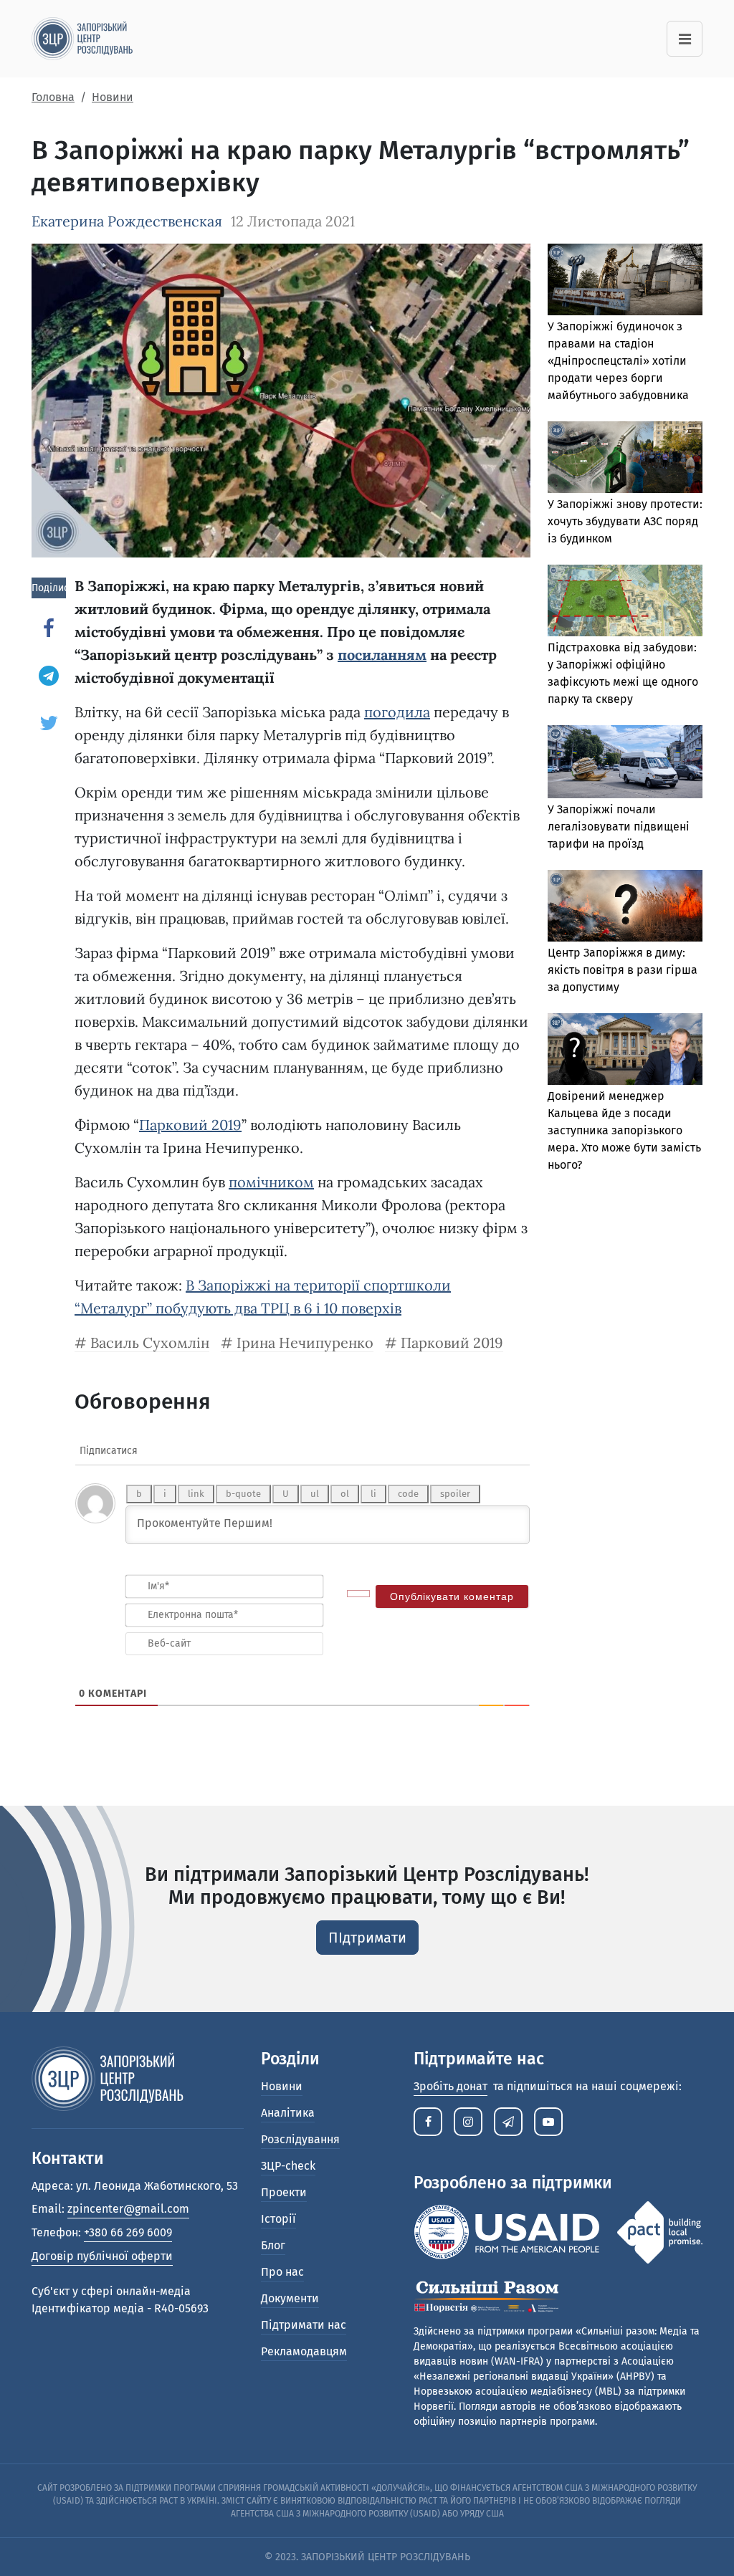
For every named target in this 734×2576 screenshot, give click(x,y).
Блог (273, 2245)
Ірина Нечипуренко (305, 1342)
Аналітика (288, 2113)
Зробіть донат (451, 2086)
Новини (282, 2086)
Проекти (284, 2192)
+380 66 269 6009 (128, 2232)
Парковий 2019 (190, 1125)
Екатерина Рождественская (127, 221)
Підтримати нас (304, 2325)
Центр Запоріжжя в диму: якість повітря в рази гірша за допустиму (623, 970)
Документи (290, 2298)
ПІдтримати (367, 1938)
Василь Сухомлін (150, 1342)
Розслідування (300, 2139)
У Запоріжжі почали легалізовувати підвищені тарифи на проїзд (619, 827)
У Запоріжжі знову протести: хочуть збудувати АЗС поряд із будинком (625, 521)
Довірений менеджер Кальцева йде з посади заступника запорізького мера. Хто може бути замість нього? (624, 1130)
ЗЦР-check (288, 2166)
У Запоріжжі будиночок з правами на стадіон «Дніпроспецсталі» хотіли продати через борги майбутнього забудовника (618, 361)
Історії (278, 2219)
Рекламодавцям (304, 2351)
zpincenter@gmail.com (128, 2209)
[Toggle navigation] (685, 39)
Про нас (282, 2272)
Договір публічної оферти (102, 2256)
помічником (271, 1182)
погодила (397, 712)
